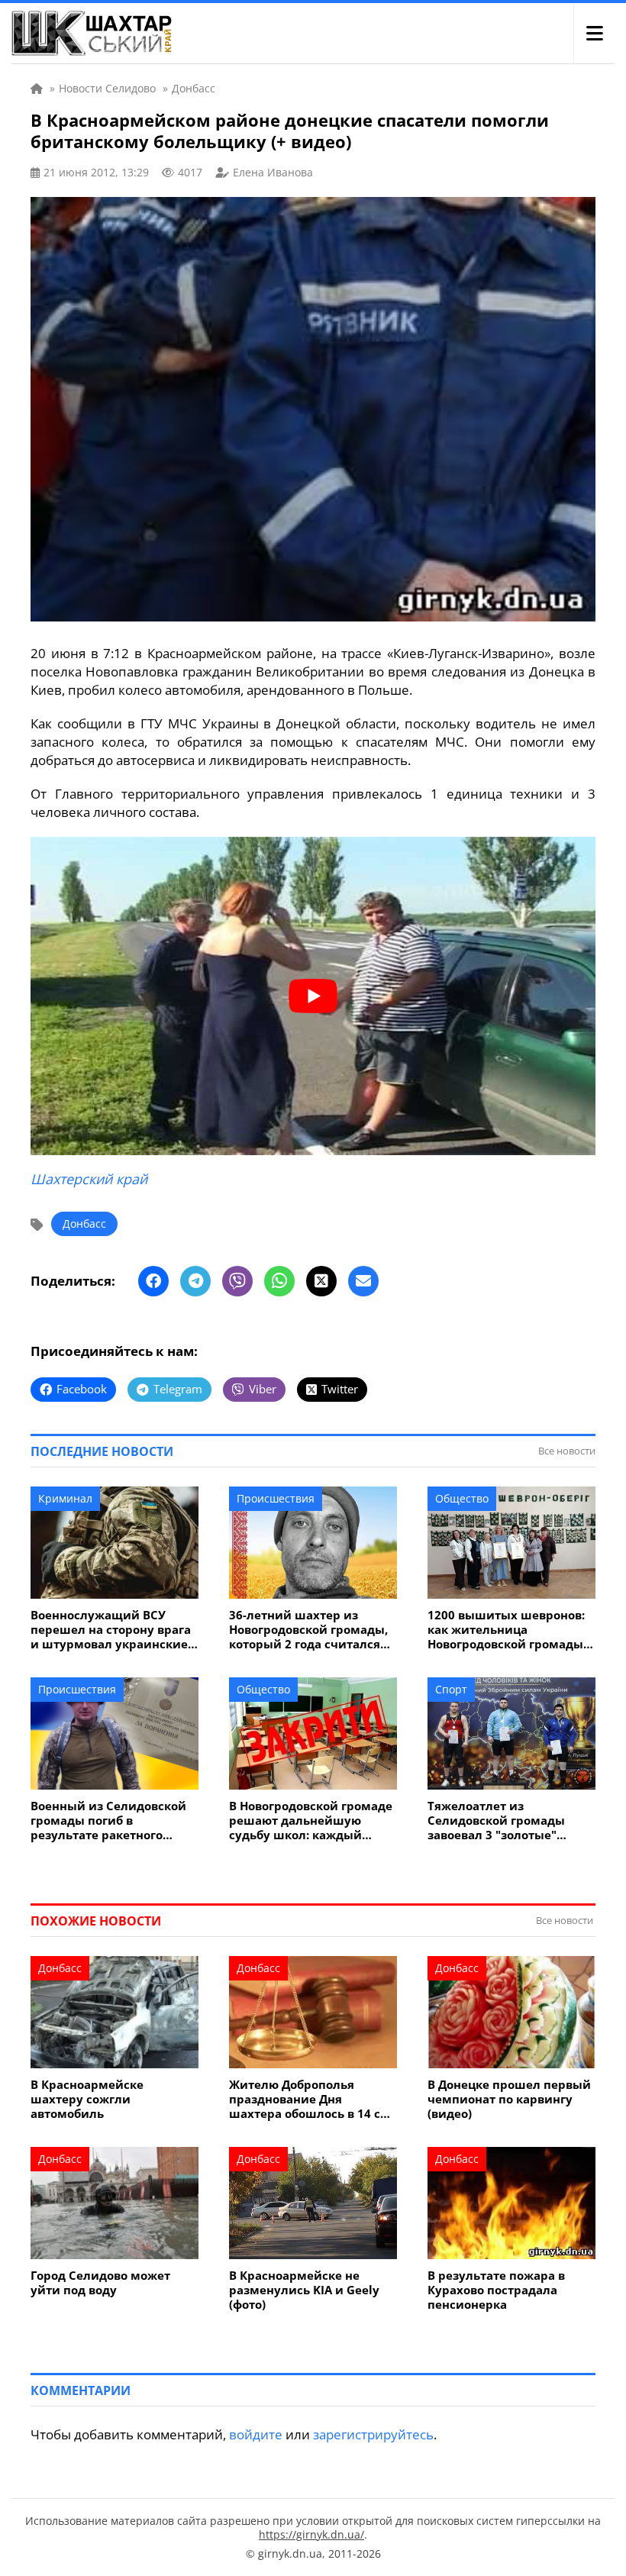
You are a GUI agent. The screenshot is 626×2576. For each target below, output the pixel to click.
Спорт (451, 1689)
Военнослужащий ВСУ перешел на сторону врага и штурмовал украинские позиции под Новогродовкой (111, 1630)
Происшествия (276, 1498)
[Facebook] (153, 1281)
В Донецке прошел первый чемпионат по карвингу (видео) (509, 2099)
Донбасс (84, 1223)
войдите (256, 2434)
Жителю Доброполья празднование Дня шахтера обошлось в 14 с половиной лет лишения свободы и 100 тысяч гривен (305, 2099)
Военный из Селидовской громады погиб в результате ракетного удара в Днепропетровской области (113, 1821)
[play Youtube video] (313, 996)
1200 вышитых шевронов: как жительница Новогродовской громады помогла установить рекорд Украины (506, 1630)
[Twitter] (321, 1281)
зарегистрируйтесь (373, 2434)
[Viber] (237, 1281)
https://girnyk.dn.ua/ (311, 2534)
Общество (462, 1498)
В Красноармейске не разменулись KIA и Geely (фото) (304, 2290)
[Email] (363, 1281)
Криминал (65, 1498)
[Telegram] (195, 1281)
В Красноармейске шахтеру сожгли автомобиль (87, 2099)
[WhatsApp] (279, 1281)
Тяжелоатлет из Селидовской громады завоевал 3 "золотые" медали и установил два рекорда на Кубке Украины (510, 1821)
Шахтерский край (89, 1179)
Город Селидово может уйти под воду (100, 2283)
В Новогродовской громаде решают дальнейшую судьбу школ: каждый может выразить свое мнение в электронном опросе (311, 1821)
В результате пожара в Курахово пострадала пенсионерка (496, 2290)
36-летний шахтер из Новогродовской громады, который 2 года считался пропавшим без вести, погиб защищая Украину (308, 1630)
